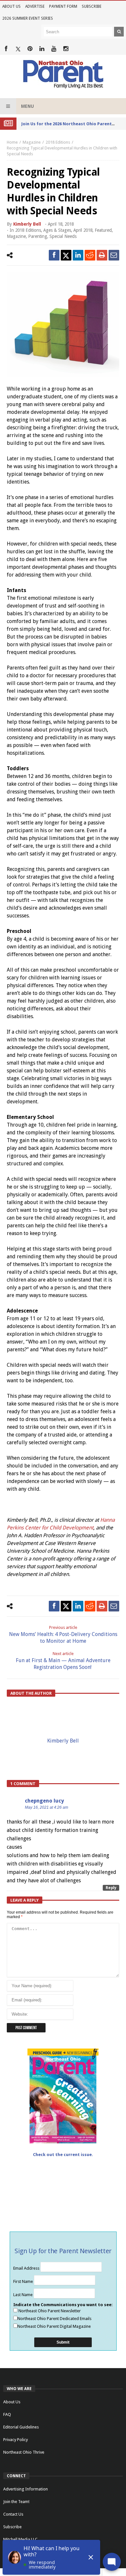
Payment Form (63, 6)
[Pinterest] (30, 49)
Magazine (32, 142)
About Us (11, 6)
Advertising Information (26, 2489)
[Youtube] (54, 49)
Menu (27, 106)
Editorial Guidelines (21, 2427)
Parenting (38, 236)
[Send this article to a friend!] (114, 255)
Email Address (27, 2268)
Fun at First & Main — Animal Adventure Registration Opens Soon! (63, 1661)
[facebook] (54, 255)
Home (12, 142)
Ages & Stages (57, 230)
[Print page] (102, 255)
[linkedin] (78, 255)
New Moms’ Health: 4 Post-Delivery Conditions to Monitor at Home (63, 1635)
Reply (111, 1888)
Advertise (35, 6)
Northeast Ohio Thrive (24, 2452)
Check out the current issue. (63, 2155)
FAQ (7, 2414)
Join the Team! (16, 2502)
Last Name (23, 2295)
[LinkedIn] (42, 49)
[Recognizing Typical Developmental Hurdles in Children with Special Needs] (63, 325)
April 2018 (83, 230)
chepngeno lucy (44, 1801)
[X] (18, 49)
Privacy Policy (16, 2440)
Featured (103, 230)
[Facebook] (6, 49)
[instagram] (66, 49)
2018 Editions (58, 142)
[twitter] (66, 255)
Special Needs (63, 236)
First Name (24, 2281)
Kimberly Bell (27, 224)
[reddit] (90, 255)
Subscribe (92, 6)
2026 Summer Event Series (28, 18)
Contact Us (13, 2514)
